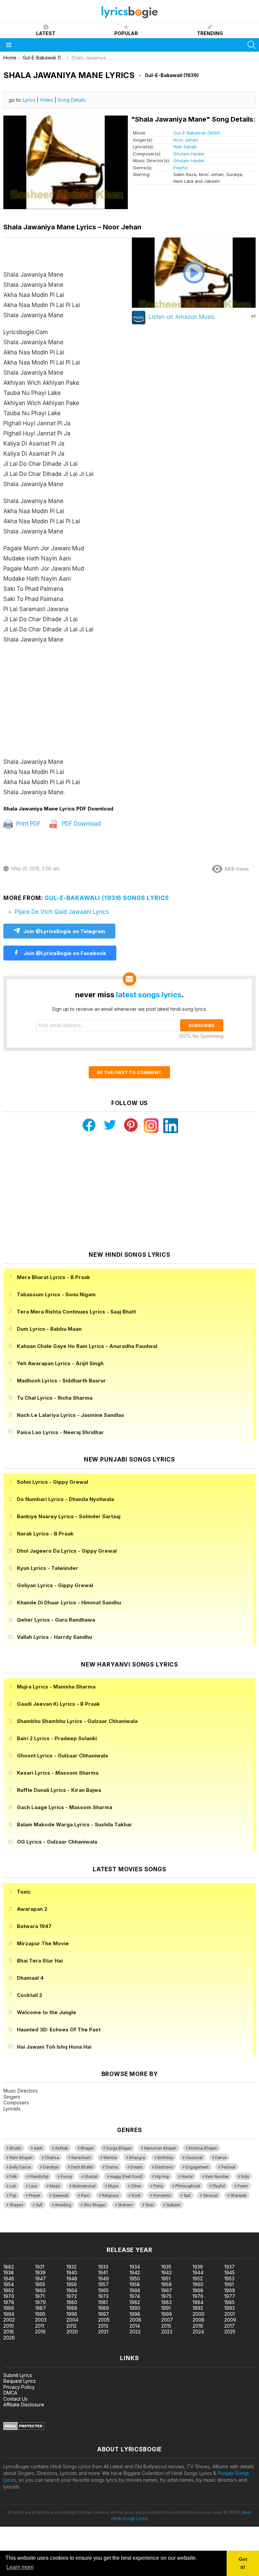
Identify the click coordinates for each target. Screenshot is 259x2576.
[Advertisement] (66, 704)
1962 (9, 2290)
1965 (103, 2290)
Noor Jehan (186, 140)
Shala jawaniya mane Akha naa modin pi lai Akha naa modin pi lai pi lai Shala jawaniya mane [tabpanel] (48, 533)
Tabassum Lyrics (56, 1294)
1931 (40, 2267)
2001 (229, 2314)
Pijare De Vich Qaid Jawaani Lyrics (62, 912)
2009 (230, 2320)
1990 (135, 2308)
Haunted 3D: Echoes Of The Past (59, 2030)
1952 (198, 2279)
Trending (210, 33)
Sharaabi (238, 2196)
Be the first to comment (129, 1072)
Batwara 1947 (34, 1926)
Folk (13, 2177)
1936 (198, 2267)
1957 (103, 2284)
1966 (135, 2290)
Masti (55, 2186)
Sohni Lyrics (52, 1482)
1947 (40, 2279)
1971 (40, 2296)
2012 (71, 2326)
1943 (166, 2272)
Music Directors (21, 2091)
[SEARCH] (252, 45)
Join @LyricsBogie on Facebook (64, 953)
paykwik (96, 2229)
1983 (166, 2302)
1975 (166, 2296)
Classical (194, 2158)
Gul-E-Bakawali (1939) (197, 133)
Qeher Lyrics (56, 1620)
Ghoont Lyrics (62, 1756)
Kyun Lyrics (48, 1568)
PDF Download (80, 824)
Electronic (164, 2167)
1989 (104, 2308)
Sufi (39, 2205)
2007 (167, 2320)
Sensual (210, 2196)
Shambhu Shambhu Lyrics (77, 1721)
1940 (72, 2272)
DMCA (10, 2393)
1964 (72, 2290)
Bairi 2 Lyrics (57, 1738)
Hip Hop (162, 2177)
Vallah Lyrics (54, 1637)
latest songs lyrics (149, 995)
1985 (229, 2302)
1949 (104, 2279)
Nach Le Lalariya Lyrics (70, 1415)
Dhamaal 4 (30, 1978)
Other (136, 2186)
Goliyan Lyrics (55, 1585)
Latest (46, 33)
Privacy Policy (19, 2387)
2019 (40, 2332)
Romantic (162, 2196)
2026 (9, 2338)
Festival (228, 2167)
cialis (33, 2229)
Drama (112, 2167)
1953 (229, 2279)
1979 (40, 2302)
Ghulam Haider (189, 154)
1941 (103, 2272)
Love (33, 2186)
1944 (198, 2272)
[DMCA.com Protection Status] (24, 2428)
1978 (9, 2302)
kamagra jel (119, 2229)
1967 (167, 2290)
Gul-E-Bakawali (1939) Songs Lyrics (107, 898)
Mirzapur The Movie (43, 1943)
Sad (187, 2196)
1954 (9, 2284)
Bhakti (15, 2148)
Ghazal (91, 2177)
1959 (166, 2284)
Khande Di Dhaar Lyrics (69, 1603)
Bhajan (87, 2148)
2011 (40, 2326)
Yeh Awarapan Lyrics (60, 1363)
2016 (198, 2326)
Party (158, 2186)
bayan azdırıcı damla (62, 2229)
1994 (9, 2314)
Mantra (110, 2158)
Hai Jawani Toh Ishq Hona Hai (54, 2047)
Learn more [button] (20, 2567)
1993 (229, 2308)
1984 (198, 2302)
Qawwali (61, 2196)
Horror (187, 2177)
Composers (16, 2103)
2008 (198, 2320)
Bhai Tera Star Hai (40, 1961)
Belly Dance (20, 2167)
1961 (229, 2284)
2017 (229, 2326)
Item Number (217, 2177)
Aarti (38, 2148)
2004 (72, 2320)
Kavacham (81, 2158)
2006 (135, 2320)
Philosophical (188, 2186)
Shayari (16, 2205)
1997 (104, 2314)
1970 (9, 2296)
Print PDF (27, 824)
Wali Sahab (185, 147)
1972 (72, 2296)
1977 (230, 2296)
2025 (230, 2332)
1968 (198, 2290)
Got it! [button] (243, 2563)
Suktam (173, 2205)
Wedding (63, 2205)
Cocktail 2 (30, 1995)
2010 (9, 2326)
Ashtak (62, 2148)
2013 (103, 2326)
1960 (198, 2284)
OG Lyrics (57, 1842)
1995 (40, 2314)
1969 (230, 2290)
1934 (135, 2267)
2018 (9, 2332)
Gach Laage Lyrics (65, 1807)
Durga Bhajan (119, 2148)
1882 (9, 2267)
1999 (167, 2314)
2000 (198, 2314)
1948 (72, 2279)
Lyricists (12, 2109)
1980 (72, 2302)
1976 (198, 2296)
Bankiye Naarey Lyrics (69, 1516)
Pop (13, 2196)
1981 (103, 2302)
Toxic (24, 1892)
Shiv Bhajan (95, 2205)
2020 (72, 2332)
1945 (229, 2272)
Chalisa (52, 2158)
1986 (9, 2308)
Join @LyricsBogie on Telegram (64, 931)
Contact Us (16, 2399)
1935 (166, 2267)
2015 (166, 2326)
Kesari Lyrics (58, 1773)
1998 (135, 2314)
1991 (166, 2308)
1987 (40, 2308)
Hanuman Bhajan (160, 2148)
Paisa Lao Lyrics (60, 1432)
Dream (137, 2167)
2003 (41, 2320)
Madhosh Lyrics (61, 1381)
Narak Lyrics (45, 1534)
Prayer (34, 2196)
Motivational (84, 2186)
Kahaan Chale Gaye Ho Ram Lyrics (87, 1346)
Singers (12, 2097)
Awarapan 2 (32, 1909)
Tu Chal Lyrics (55, 1398)
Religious (110, 2196)
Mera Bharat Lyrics (53, 1277)
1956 (72, 2284)
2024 (198, 2332)
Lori (13, 2186)
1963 (40, 2290)
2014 (135, 2326)
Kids (245, 2177)
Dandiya (51, 2167)
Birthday (165, 2158)
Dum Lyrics (49, 1329)
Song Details (72, 100)
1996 (72, 2314)
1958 (135, 2284)
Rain (85, 2196)
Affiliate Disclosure (24, 2405)
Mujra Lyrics (56, 1687)
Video (47, 100)
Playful (180, 168)
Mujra (113, 2186)
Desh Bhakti (82, 2167)
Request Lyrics (20, 2381)
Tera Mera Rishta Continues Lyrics (76, 1312)
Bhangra (137, 2158)
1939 (40, 2272)
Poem (243, 2186)
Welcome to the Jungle (47, 2012)
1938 (9, 2272)
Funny (66, 2177)
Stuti (150, 2205)
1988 (72, 2308)
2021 (103, 2332)
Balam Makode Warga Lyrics (75, 1824)
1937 (229, 2267)
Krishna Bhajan (203, 2148)
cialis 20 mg (13, 2229)
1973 (103, 2296)
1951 (166, 2279)
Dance (221, 2158)
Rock (136, 2196)
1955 (40, 2284)
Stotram (125, 2205)
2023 (167, 2332)
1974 (135, 2296)
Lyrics (29, 100)
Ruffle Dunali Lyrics (59, 1790)
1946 (9, 2279)
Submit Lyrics (18, 2375)
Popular (126, 33)
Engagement (197, 2167)
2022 (135, 2332)
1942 (135, 2272)
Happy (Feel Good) (126, 2177)
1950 (135, 2279)
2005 (104, 2320)
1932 (71, 2267)
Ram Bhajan (21, 2158)
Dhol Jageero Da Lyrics (67, 1551)
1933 (103, 2267)
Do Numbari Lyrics (65, 1499)
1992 (198, 2308)
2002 (9, 2320)
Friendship (39, 2177)
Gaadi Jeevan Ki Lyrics (58, 1704)
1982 (135, 2302)
